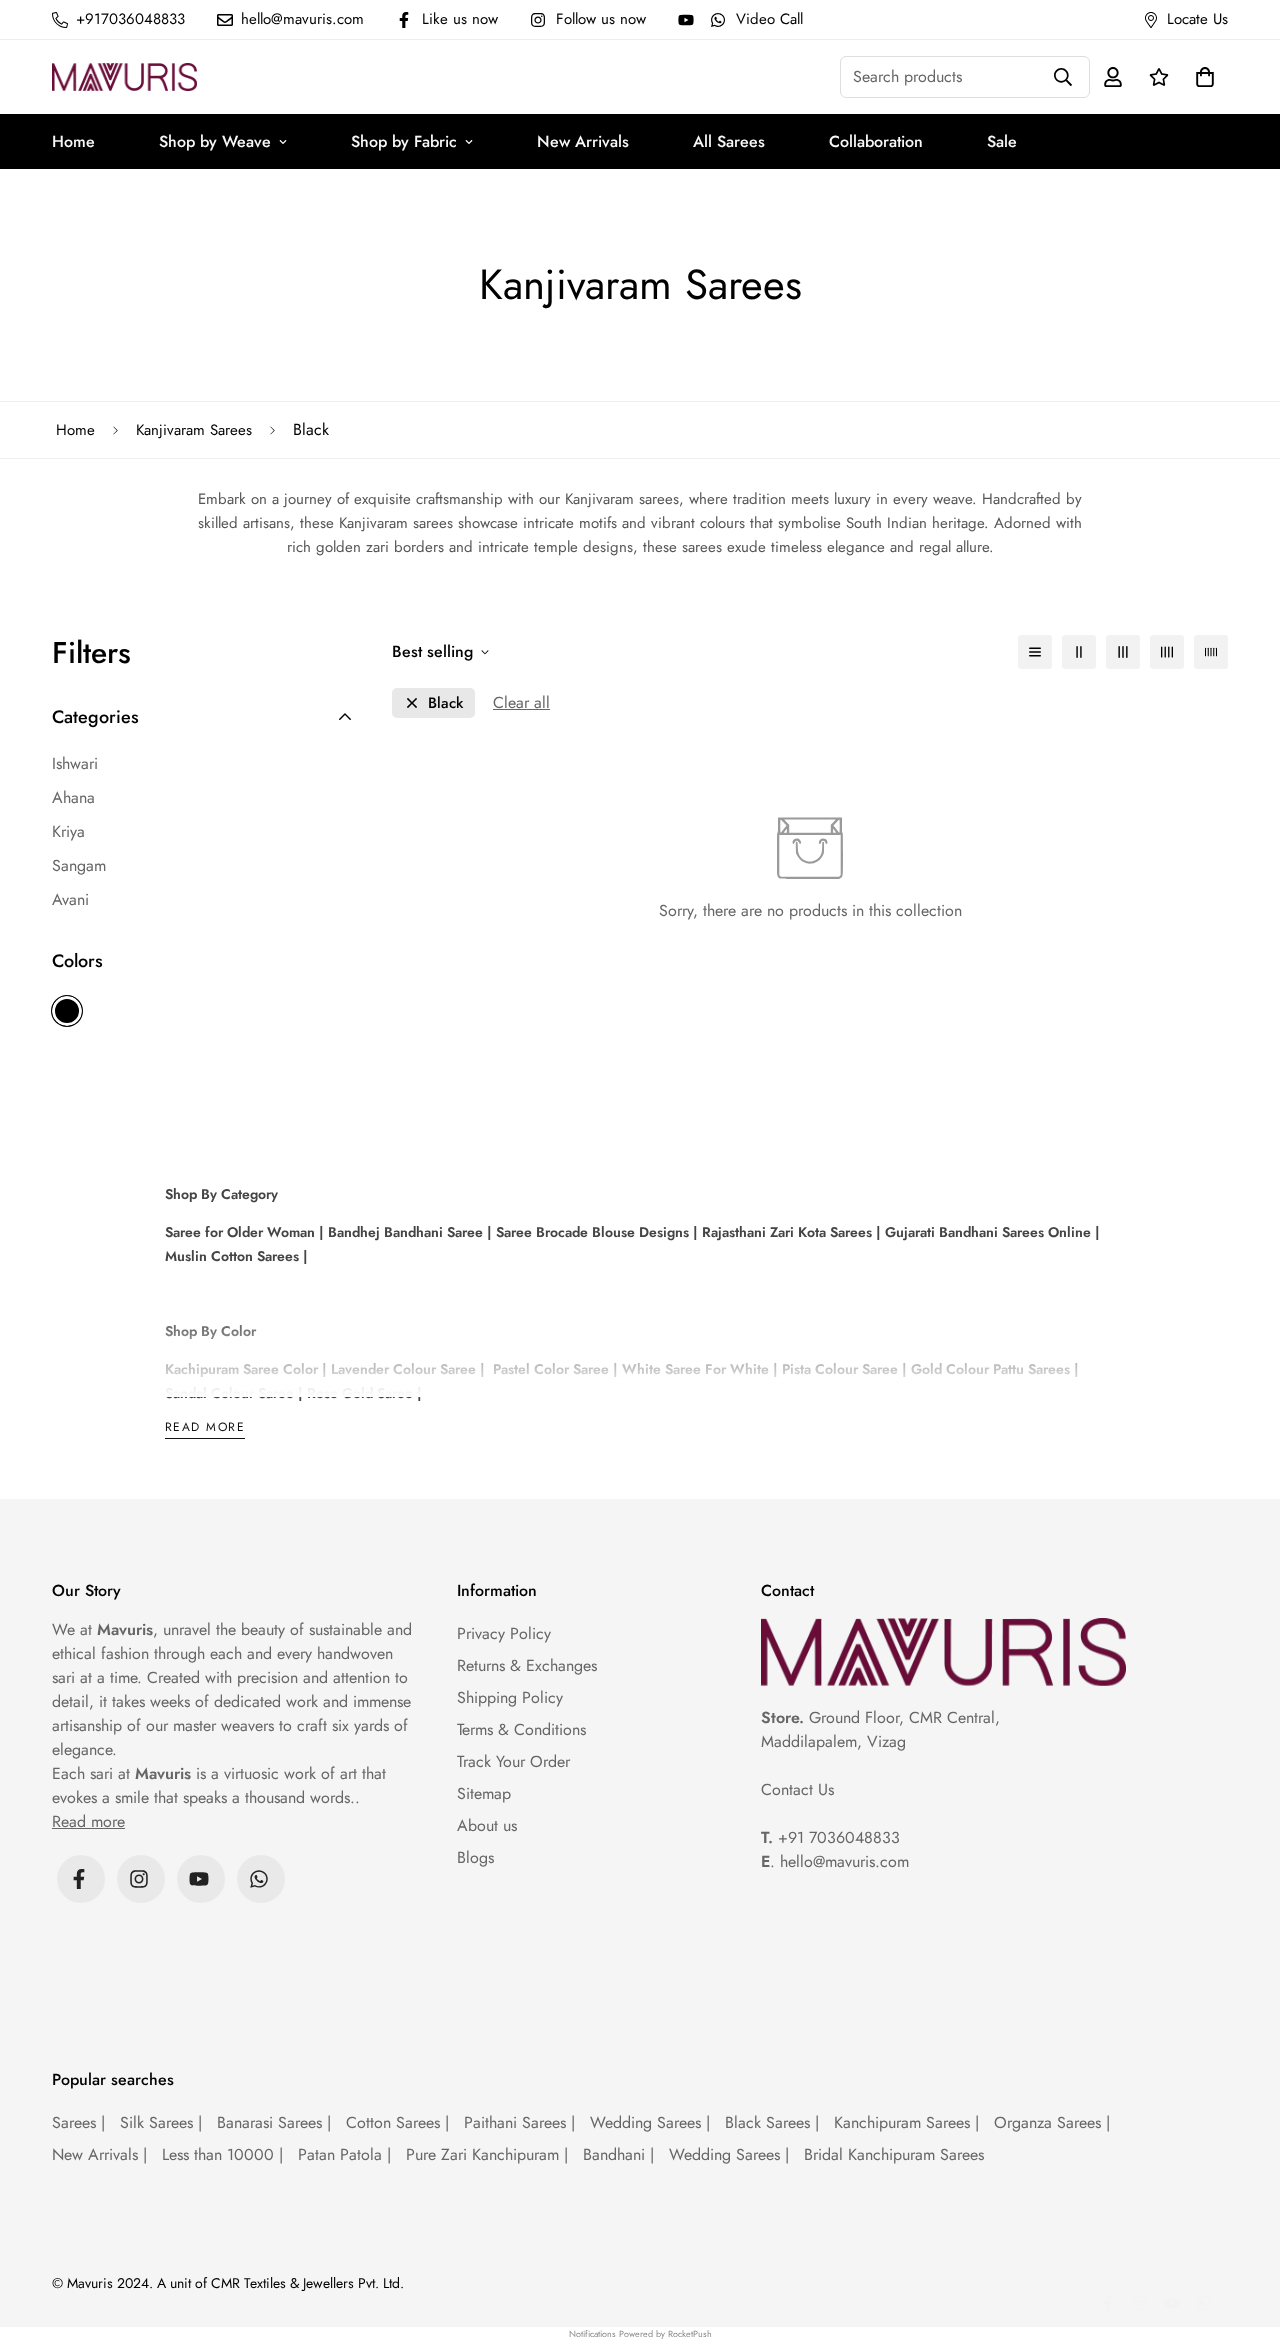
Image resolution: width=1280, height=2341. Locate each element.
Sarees (78, 2122)
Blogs (475, 1857)
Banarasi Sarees (274, 2122)
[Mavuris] (124, 76)
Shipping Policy (510, 1697)
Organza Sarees (1052, 2122)
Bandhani (618, 2154)
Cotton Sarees (397, 2122)
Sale (1002, 141)
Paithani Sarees (519, 2122)
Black (67, 1011)
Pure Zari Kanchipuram (487, 2154)
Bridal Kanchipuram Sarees (894, 2154)
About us (487, 1825)
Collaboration (876, 141)
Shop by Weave (215, 141)
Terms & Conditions (521, 1729)
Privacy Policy (504, 1633)
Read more (205, 1428)
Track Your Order (513, 1761)
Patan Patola (344, 2154)
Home (73, 141)
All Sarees (729, 141)
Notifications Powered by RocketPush (640, 2333)
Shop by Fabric (404, 141)
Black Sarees (772, 2122)
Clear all (521, 702)
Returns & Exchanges (527, 1665)
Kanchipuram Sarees (906, 2122)
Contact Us (797, 1789)
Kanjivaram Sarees (194, 430)
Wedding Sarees (650, 2122)
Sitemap (484, 1793)
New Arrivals (583, 141)
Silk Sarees (161, 2122)
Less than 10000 (222, 2154)
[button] (1201, 77)
